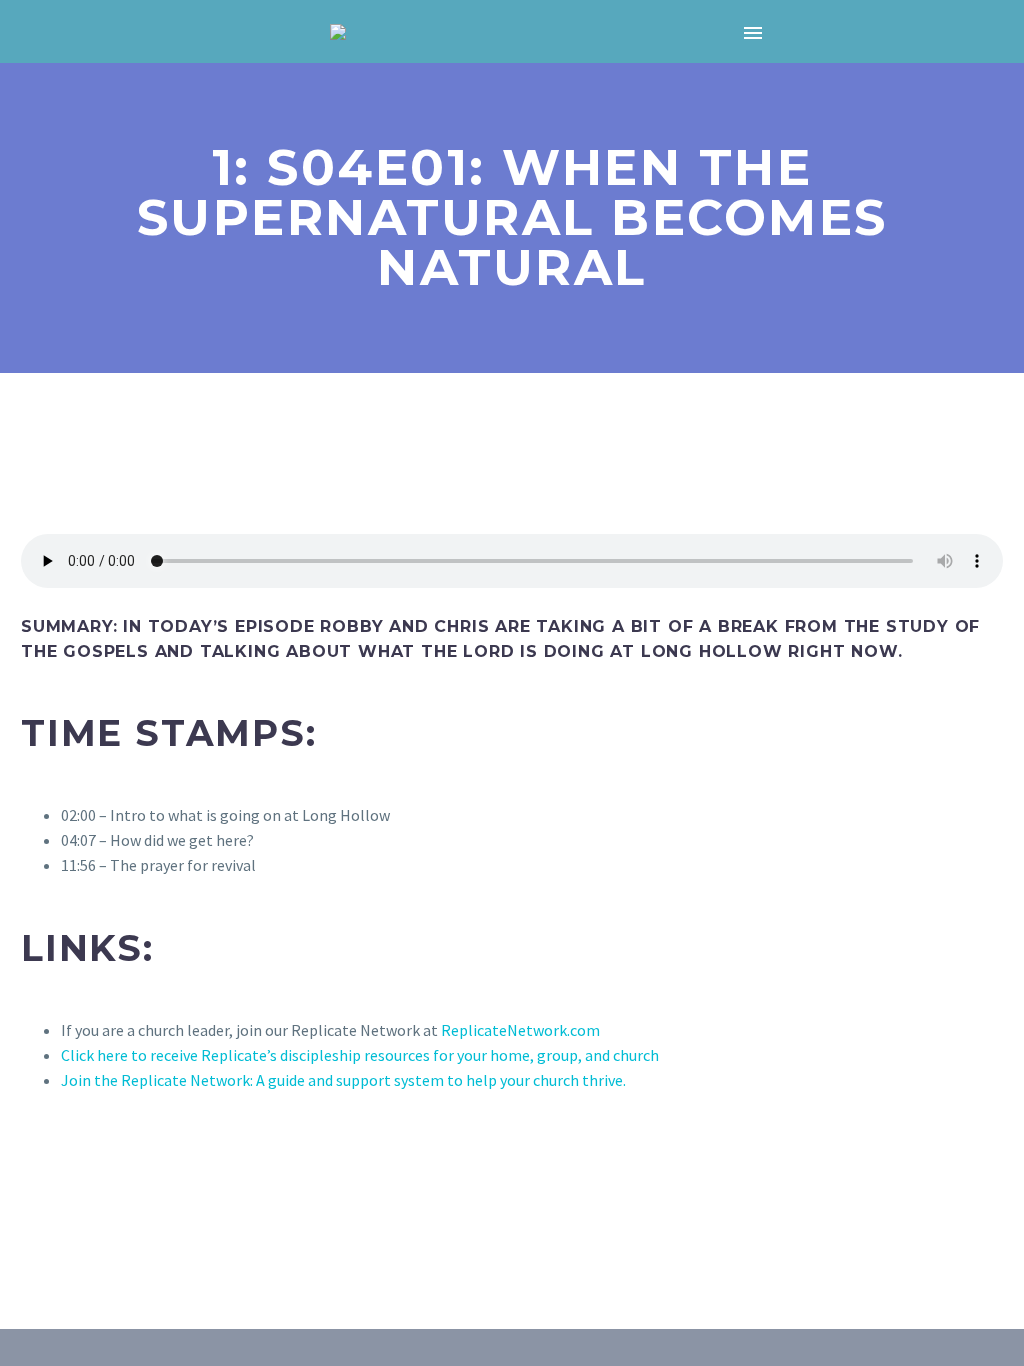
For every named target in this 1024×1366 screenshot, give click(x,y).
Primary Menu (753, 33)
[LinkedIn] (150, 1202)
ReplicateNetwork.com (520, 1030)
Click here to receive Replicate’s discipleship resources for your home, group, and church (361, 1055)
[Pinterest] (92, 1202)
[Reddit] (179, 1202)
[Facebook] (34, 1202)
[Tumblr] (121, 1202)
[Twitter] (63, 1202)
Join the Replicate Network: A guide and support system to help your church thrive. (345, 1080)
